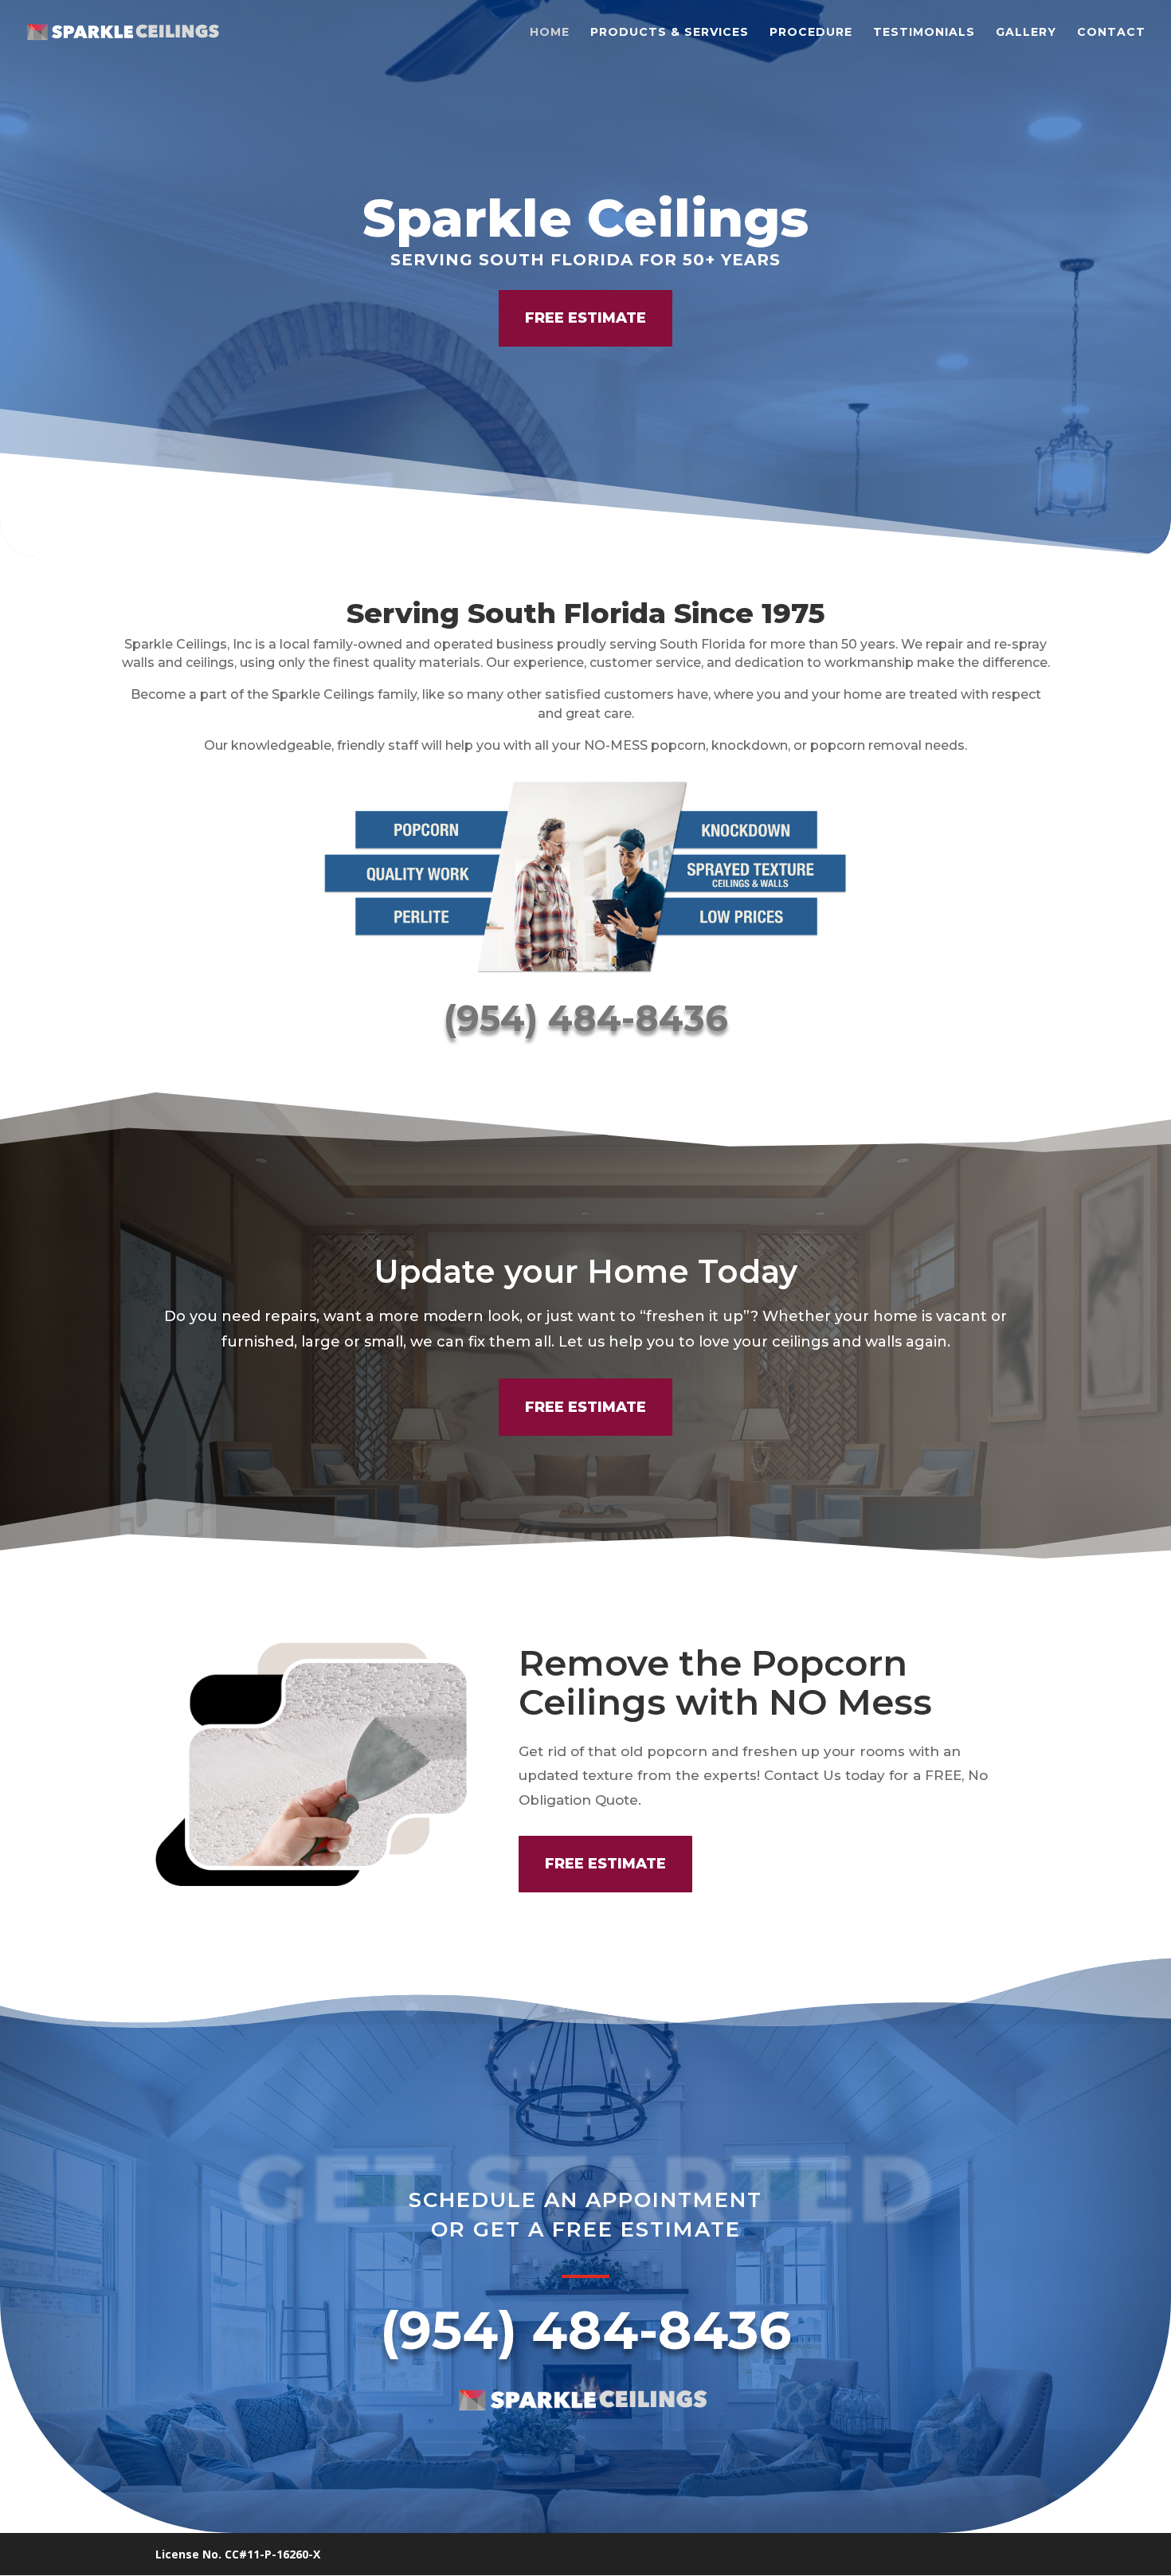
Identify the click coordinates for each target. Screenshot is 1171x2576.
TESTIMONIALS (924, 33)
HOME (550, 33)
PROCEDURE (811, 33)
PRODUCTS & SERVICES (670, 33)
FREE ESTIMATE (585, 318)
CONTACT (1111, 33)
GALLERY (1026, 33)
